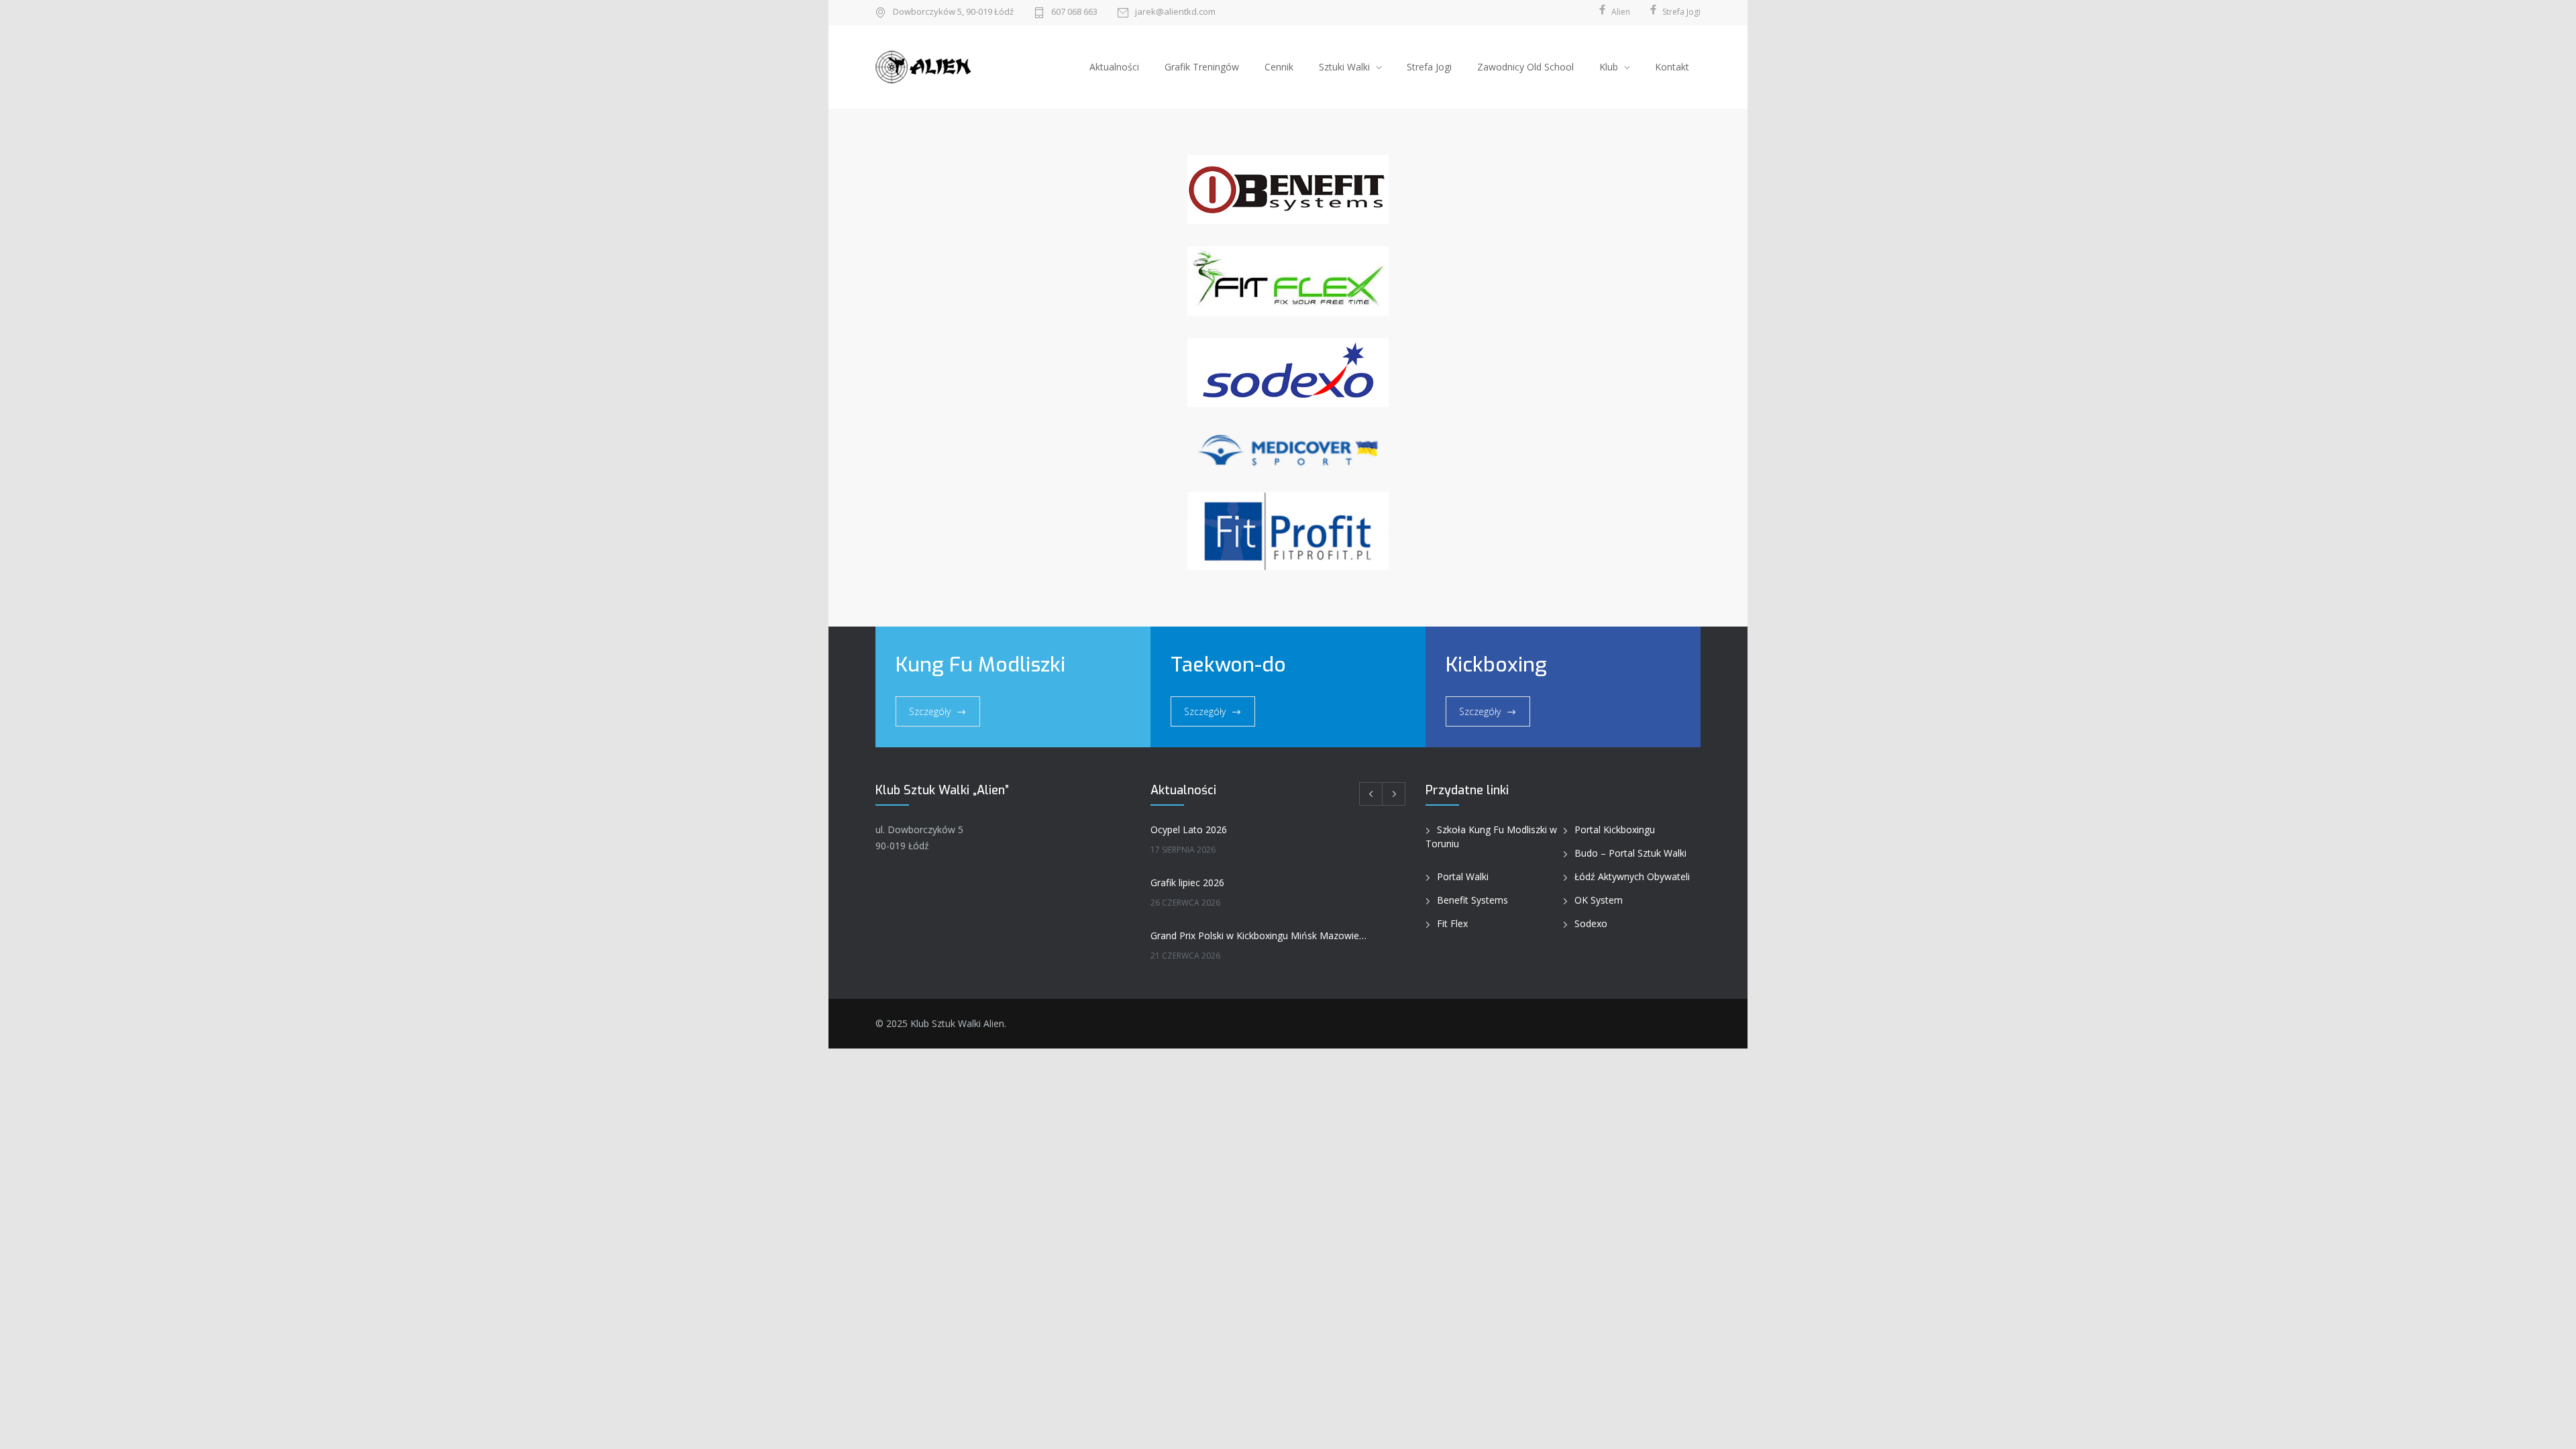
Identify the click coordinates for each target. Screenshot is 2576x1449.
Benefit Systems (1472, 900)
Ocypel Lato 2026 (1189, 829)
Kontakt (1672, 67)
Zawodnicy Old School (1525, 67)
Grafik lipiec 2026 (1187, 882)
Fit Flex (1452, 923)
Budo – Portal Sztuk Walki (1630, 853)
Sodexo (1591, 923)
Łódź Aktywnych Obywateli (1632, 876)
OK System (1599, 900)
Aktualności (1114, 67)
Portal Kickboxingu (1615, 829)
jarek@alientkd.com (1175, 12)
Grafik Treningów (1202, 67)
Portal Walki (1463, 876)
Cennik (1279, 67)
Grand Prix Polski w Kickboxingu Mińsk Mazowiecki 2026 (1259, 935)
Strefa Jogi (1429, 67)
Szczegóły (930, 711)
